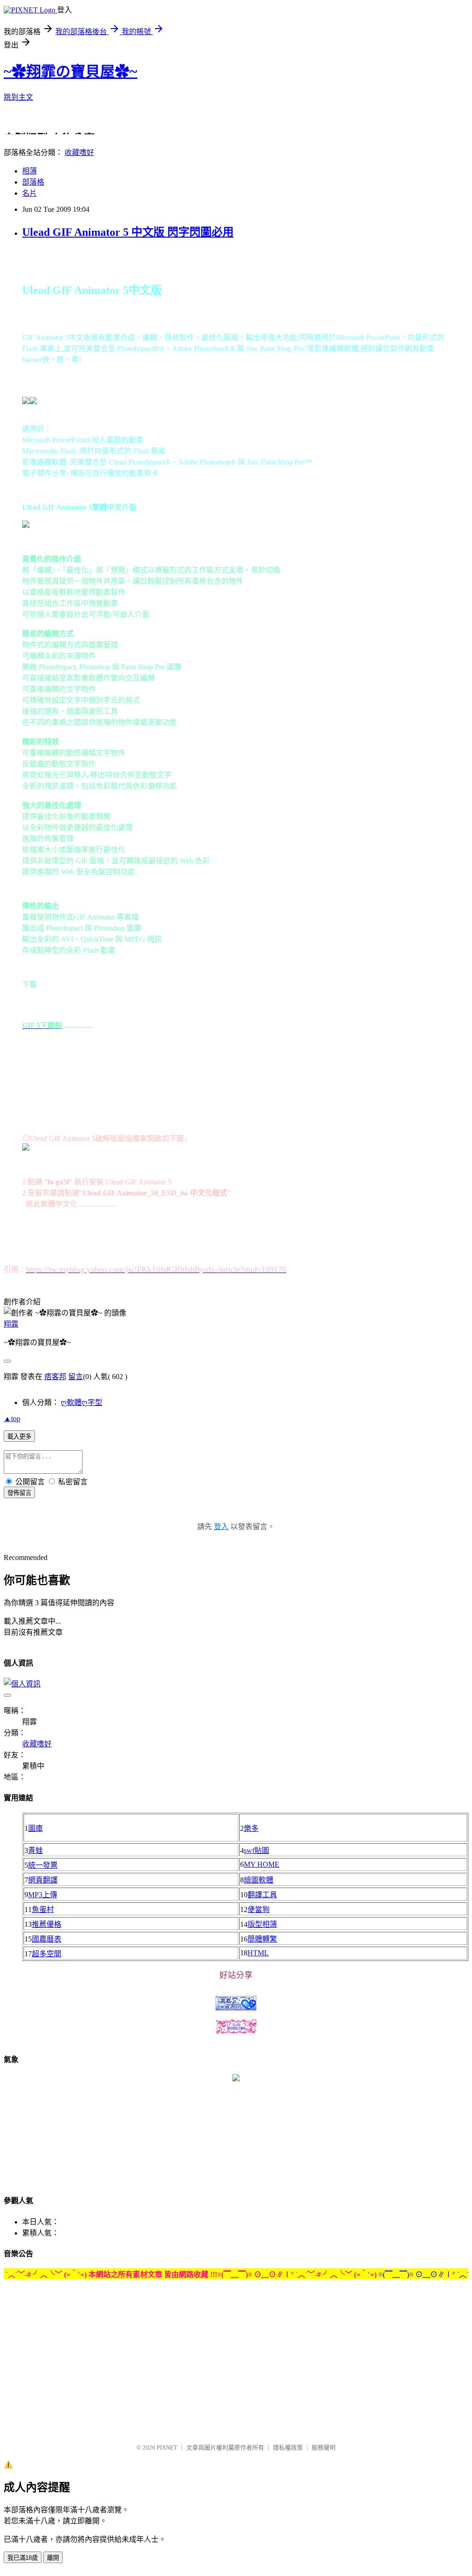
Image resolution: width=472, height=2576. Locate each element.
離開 (53, 2558)
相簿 (29, 171)
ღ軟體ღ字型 (82, 1402)
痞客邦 (55, 1377)
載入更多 (19, 1437)
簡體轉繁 (262, 1939)
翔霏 (11, 1324)
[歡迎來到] (25, 25)
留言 (76, 1377)
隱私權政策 (288, 2447)
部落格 (33, 182)
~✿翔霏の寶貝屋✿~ (71, 72)
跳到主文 (18, 97)
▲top (12, 1419)
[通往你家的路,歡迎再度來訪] (236, 2079)
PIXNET (167, 2447)
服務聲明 (324, 2447)
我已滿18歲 (23, 2558)
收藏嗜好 (79, 152)
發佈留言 (19, 1493)
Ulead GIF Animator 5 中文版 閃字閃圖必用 (128, 232)
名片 (29, 193)
